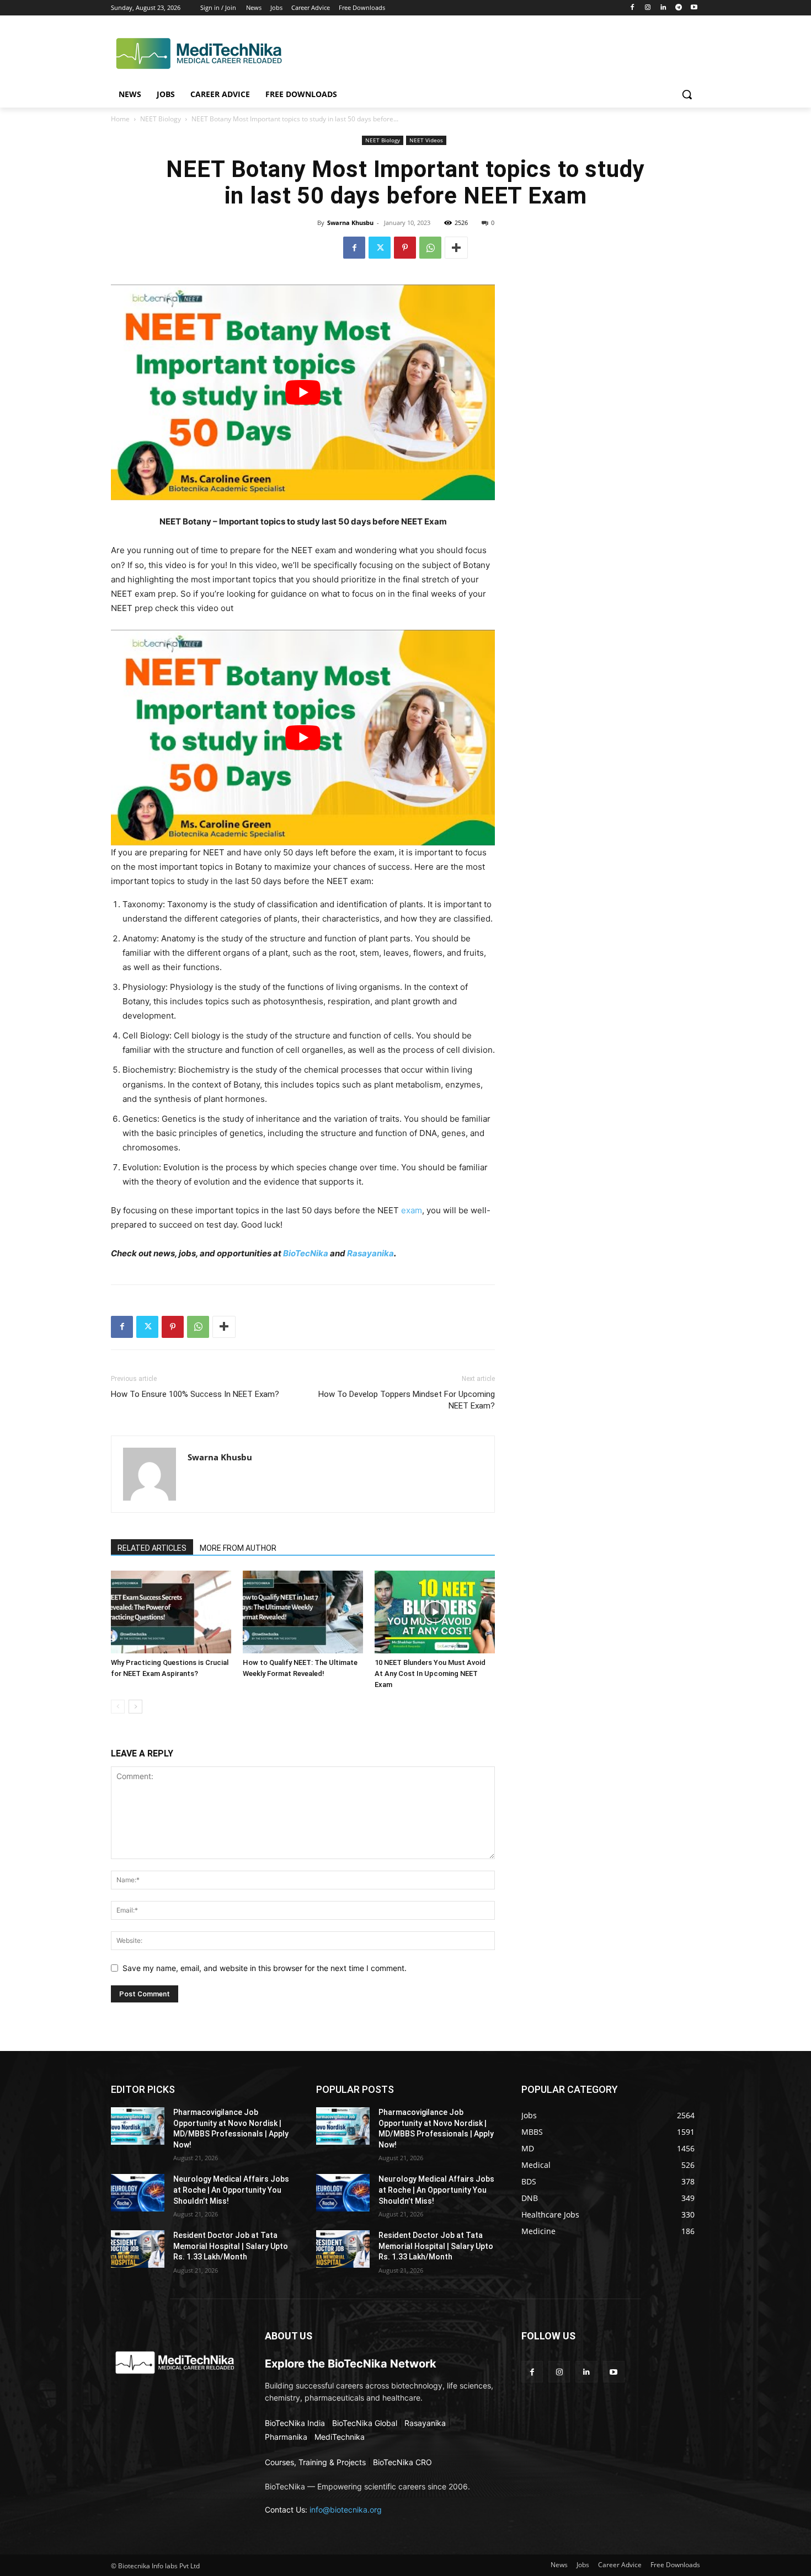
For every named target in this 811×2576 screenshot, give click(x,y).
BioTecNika (306, 1253)
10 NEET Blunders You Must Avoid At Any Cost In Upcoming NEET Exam (430, 1673)
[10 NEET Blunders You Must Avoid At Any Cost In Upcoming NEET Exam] (435, 1612)
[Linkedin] (663, 8)
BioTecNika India (295, 2423)
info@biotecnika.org (346, 2510)
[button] (687, 94)
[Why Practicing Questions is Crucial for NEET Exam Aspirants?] (171, 1612)
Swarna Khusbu (350, 223)
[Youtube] (694, 8)
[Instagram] (648, 8)
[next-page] (135, 1707)
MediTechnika (340, 2437)
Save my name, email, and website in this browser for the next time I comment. (265, 1968)
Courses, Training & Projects (315, 2462)
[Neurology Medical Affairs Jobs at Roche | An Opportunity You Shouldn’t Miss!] (138, 2193)
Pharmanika (286, 2437)
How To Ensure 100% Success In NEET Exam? (195, 1394)
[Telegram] (678, 8)
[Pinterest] (405, 248)
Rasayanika (370, 1253)
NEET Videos (426, 140)
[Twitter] (380, 248)
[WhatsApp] (430, 248)
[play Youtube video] (303, 392)
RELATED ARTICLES (152, 1548)
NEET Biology (161, 119)
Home (120, 119)
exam (412, 1210)
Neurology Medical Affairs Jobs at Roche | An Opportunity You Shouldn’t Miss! (231, 2190)
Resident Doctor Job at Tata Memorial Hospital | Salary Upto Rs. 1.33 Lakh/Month (231, 2246)
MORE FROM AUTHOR (238, 1548)
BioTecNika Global (365, 2423)
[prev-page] (118, 1707)
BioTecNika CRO (402, 2462)
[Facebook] (633, 8)
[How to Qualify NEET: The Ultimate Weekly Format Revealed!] (303, 1612)
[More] (456, 248)
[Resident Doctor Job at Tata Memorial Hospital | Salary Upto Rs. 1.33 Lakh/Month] (138, 2249)
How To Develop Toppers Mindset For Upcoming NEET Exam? (407, 1400)
